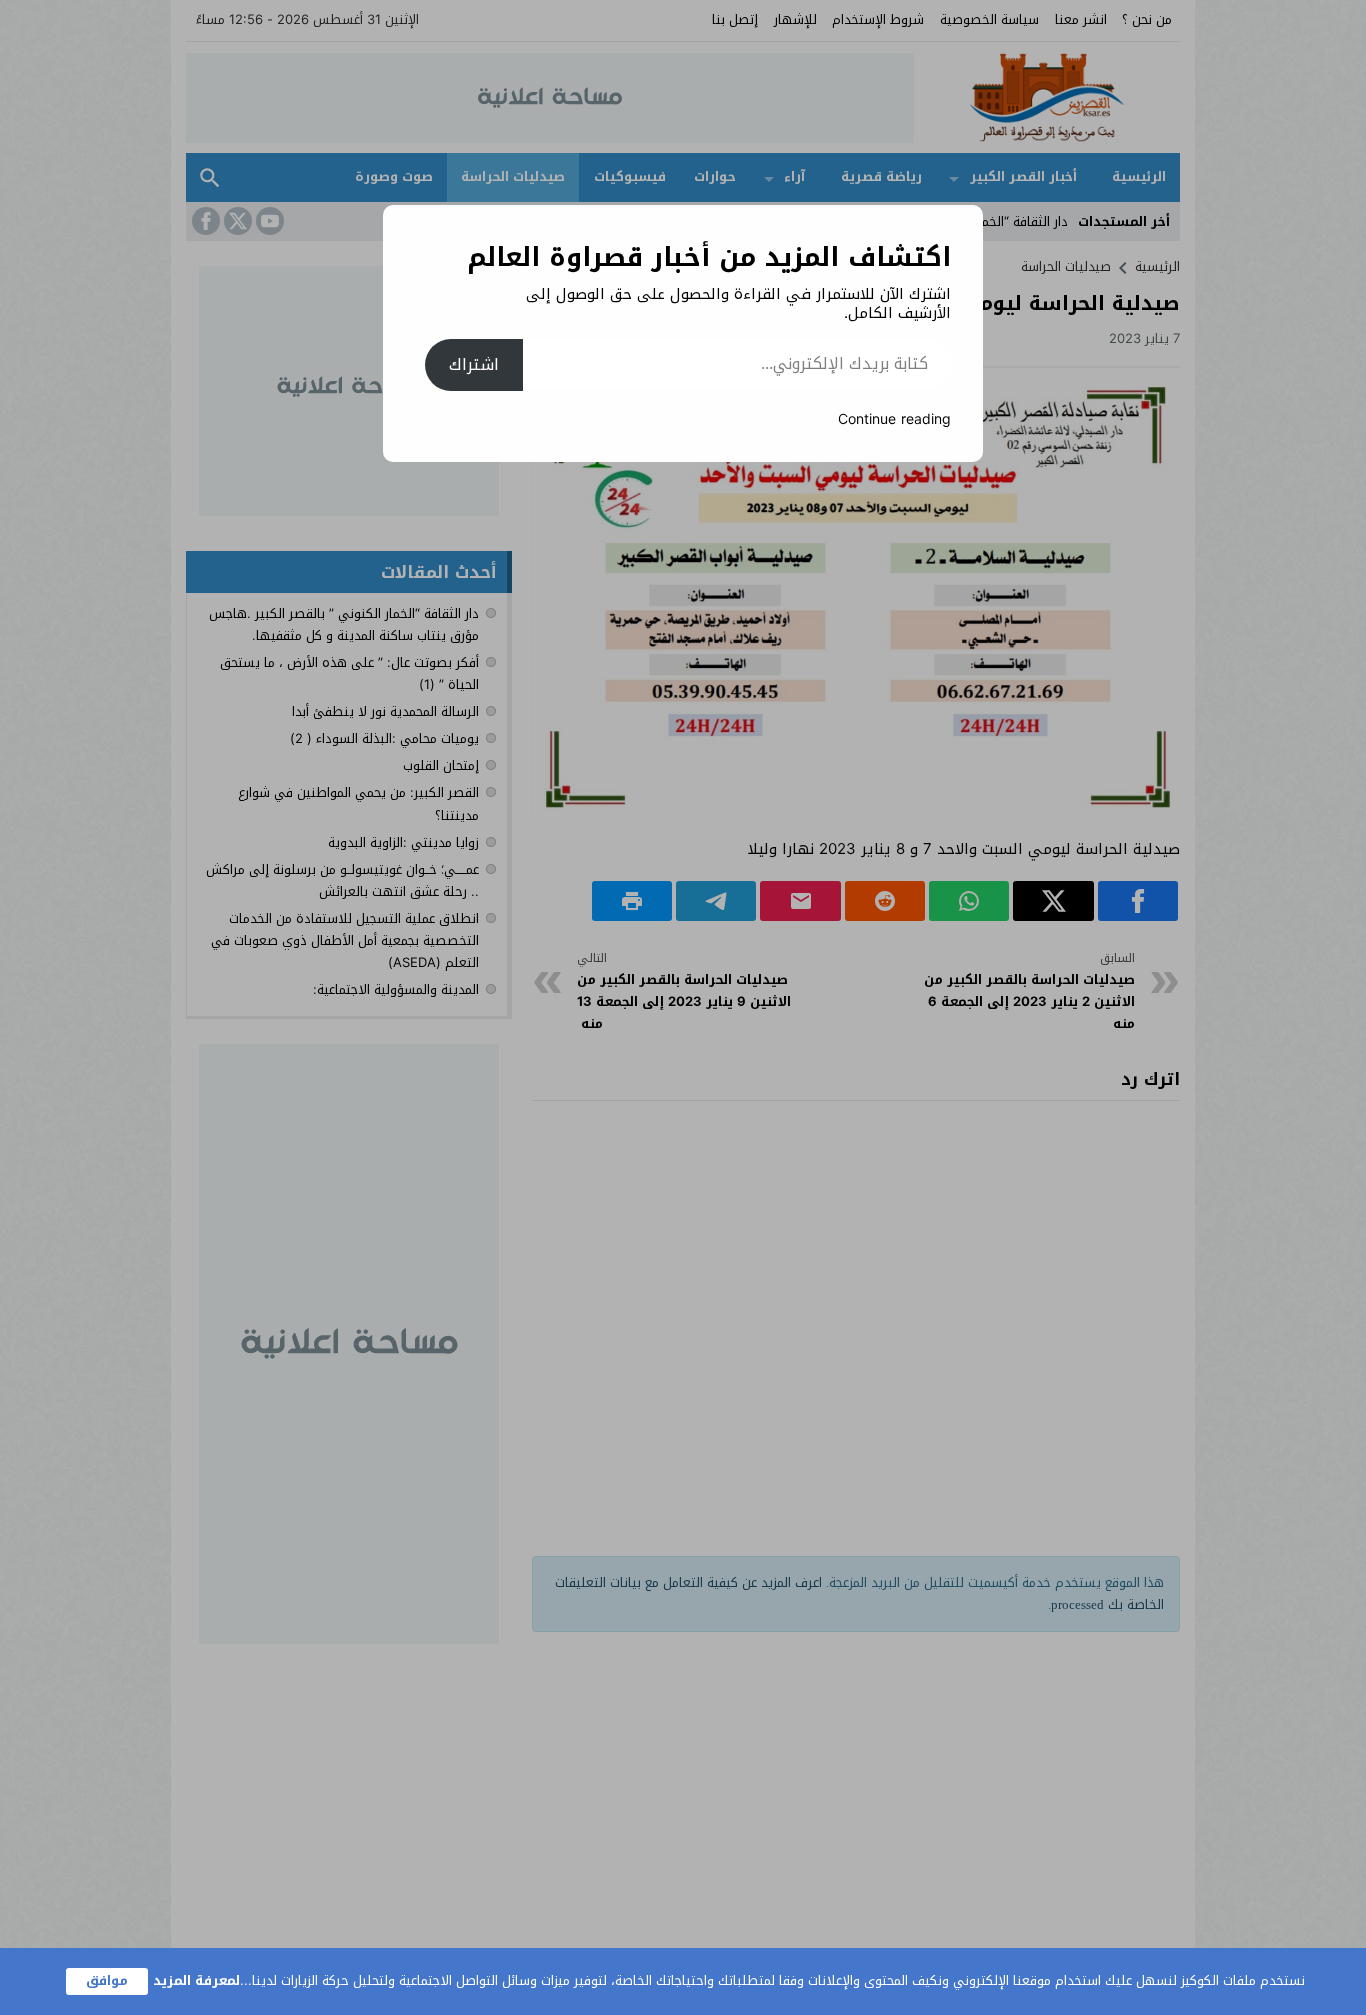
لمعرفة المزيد (196, 1980)
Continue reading (894, 419)
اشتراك (474, 364)
